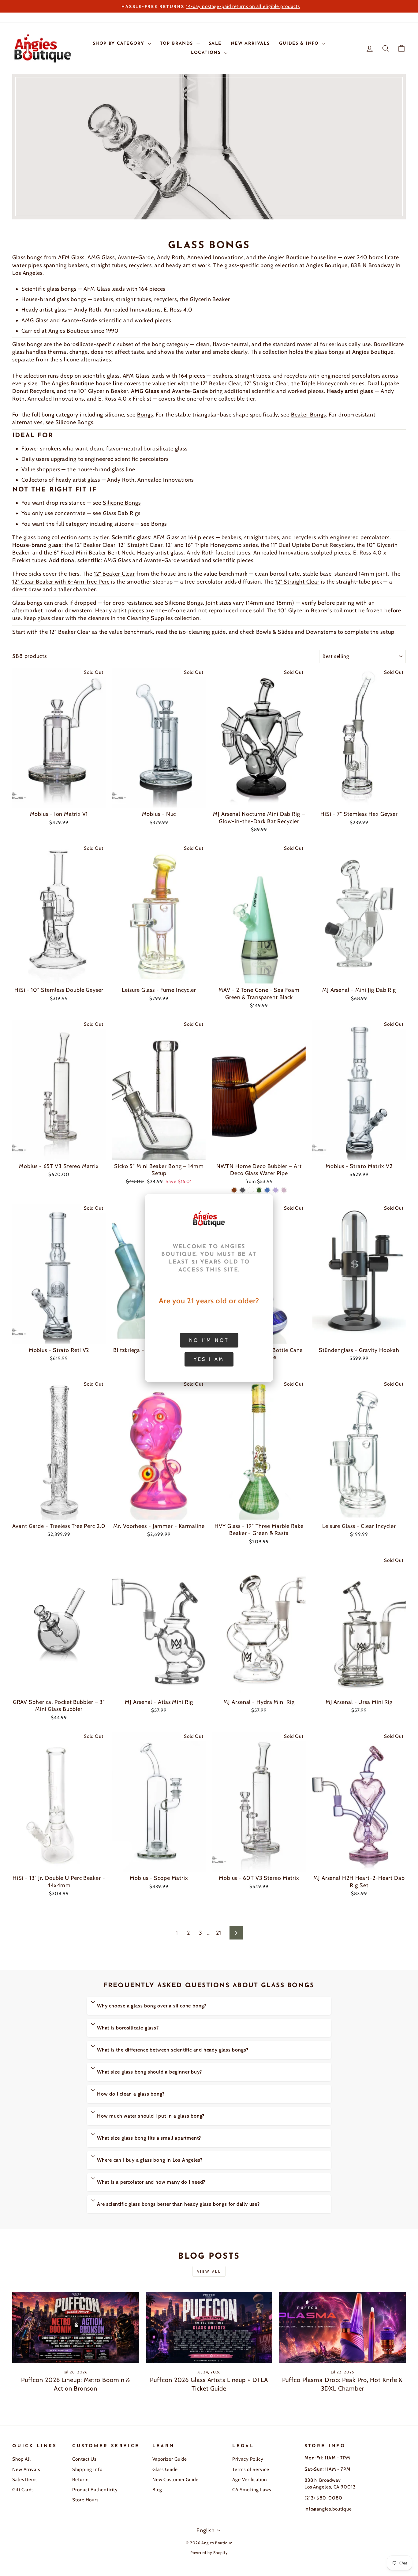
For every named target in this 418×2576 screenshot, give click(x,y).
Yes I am (209, 1359)
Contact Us (84, 2459)
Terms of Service (251, 2469)
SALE (215, 44)
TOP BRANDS (177, 44)
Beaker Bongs (308, 415)
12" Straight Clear (297, 582)
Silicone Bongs (74, 422)
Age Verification (250, 2479)
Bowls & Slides (275, 632)
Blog (157, 2490)
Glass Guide (165, 2469)
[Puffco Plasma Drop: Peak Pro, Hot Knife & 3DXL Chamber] (342, 2328)
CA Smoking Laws (252, 2490)
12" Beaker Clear (114, 574)
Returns (81, 2479)
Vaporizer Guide (170, 2459)
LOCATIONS (207, 53)
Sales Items (25, 2479)
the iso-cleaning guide (197, 632)
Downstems (321, 632)
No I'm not (209, 1340)
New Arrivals (26, 2469)
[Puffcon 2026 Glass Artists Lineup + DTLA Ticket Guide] (209, 2328)
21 (219, 1933)
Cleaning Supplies (150, 618)
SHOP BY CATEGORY (119, 44)
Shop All (22, 2459)
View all (209, 2271)
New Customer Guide (175, 2479)
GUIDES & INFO (300, 44)
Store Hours (85, 2500)
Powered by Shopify (209, 2553)
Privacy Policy (248, 2459)
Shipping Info (87, 2469)
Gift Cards (23, 2490)
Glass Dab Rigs (122, 513)
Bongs (145, 415)
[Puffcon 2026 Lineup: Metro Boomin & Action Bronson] (76, 2328)
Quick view (59, 800)
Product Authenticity (95, 2490)
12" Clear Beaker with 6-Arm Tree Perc (61, 582)
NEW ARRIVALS (250, 44)
